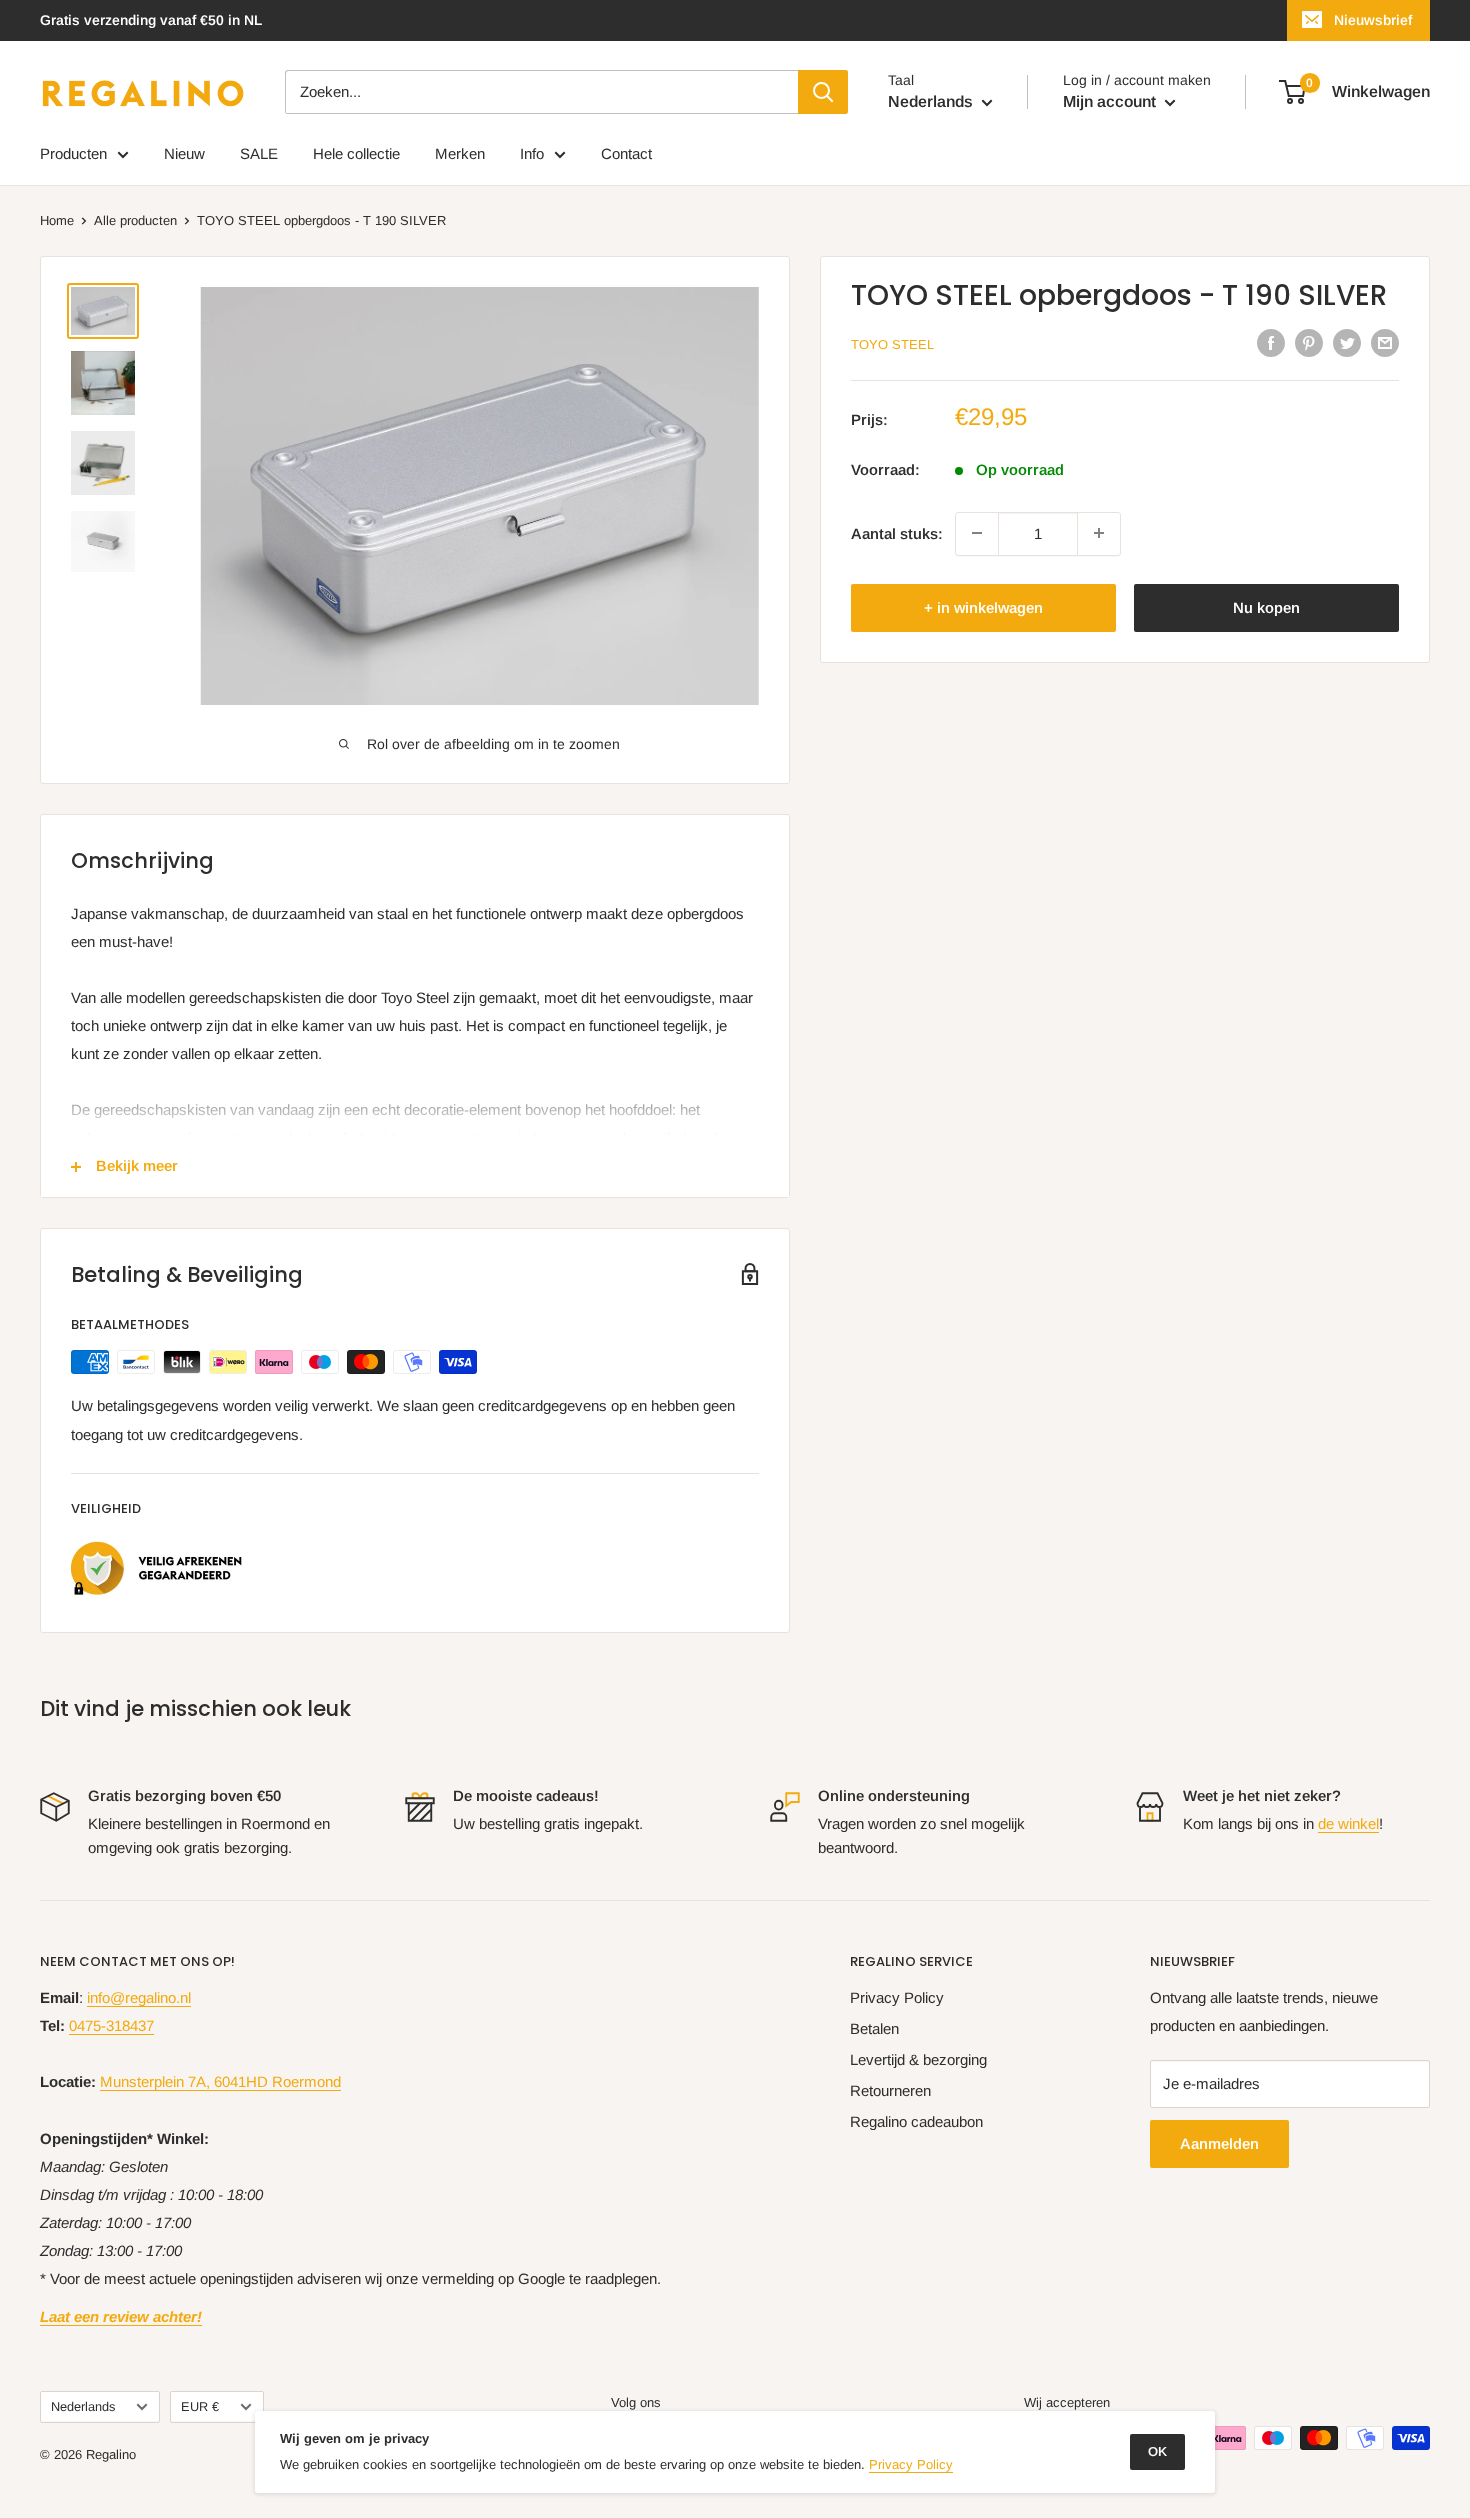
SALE (259, 153)
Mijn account (1111, 101)
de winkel (1348, 1823)
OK (1157, 2451)
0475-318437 (111, 2025)
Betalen (874, 2028)
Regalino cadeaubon (916, 2121)
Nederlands (83, 2406)
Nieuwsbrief (1373, 20)
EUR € (200, 2406)
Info (532, 153)
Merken (460, 153)
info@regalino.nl (139, 1997)
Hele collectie (356, 153)
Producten (73, 153)
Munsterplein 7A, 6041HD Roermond (220, 2081)
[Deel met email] (1385, 342)
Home (57, 220)
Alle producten (135, 220)
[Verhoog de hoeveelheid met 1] (1099, 533)
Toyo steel (892, 344)
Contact (626, 153)
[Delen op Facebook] (1271, 342)
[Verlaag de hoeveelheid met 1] (977, 533)
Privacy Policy (897, 1997)
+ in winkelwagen (983, 606)
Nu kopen (1266, 606)
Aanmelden (1219, 2143)
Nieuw (184, 153)
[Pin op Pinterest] (1309, 342)
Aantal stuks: (897, 532)
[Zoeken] (823, 92)
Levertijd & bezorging (918, 2059)
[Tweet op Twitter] (1347, 342)
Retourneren (890, 2090)
